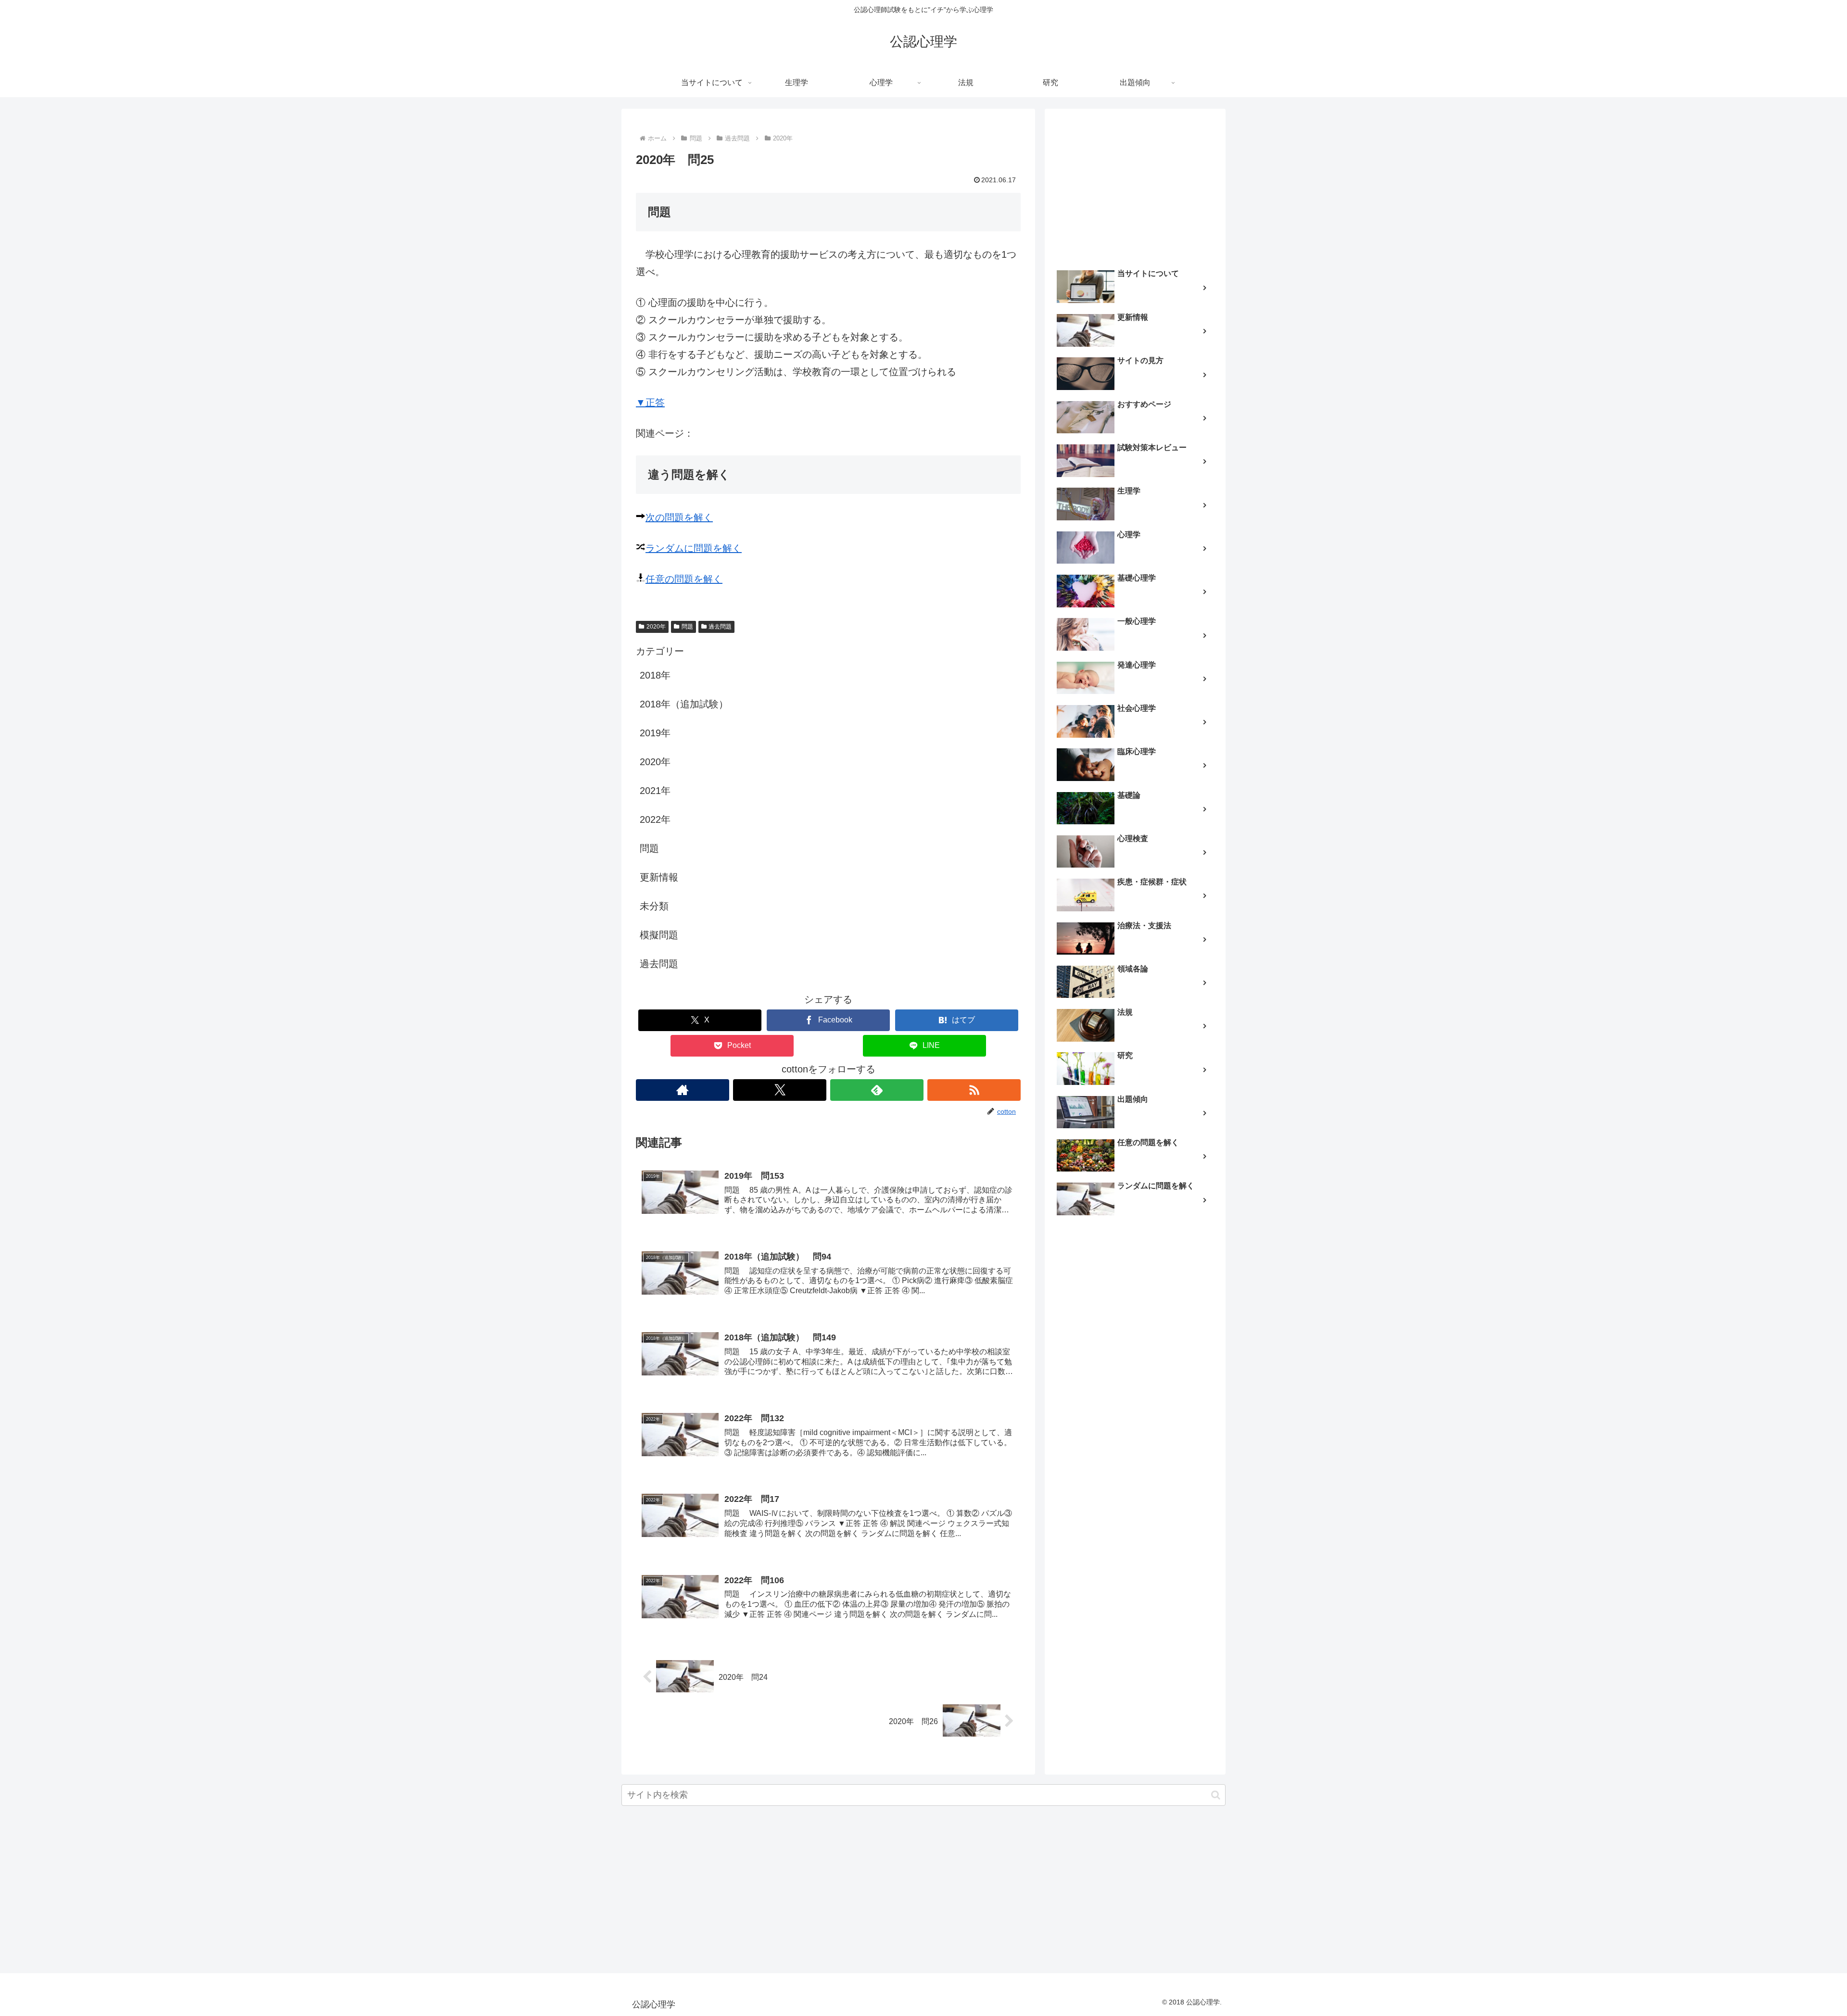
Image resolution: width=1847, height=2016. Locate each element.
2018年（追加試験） (684, 704)
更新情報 (659, 877)
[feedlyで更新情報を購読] (877, 1090)
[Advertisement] (1135, 186)
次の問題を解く (679, 517)
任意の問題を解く (684, 579)
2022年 (655, 819)
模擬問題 (659, 935)
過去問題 (720, 627)
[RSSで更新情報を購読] (974, 1090)
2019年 (655, 733)
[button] (1216, 1795)
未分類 (654, 906)
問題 (687, 627)
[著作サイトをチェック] (683, 1090)
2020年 (656, 627)
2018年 (655, 675)
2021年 (655, 791)
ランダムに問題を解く (694, 548)
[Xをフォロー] (780, 1090)
